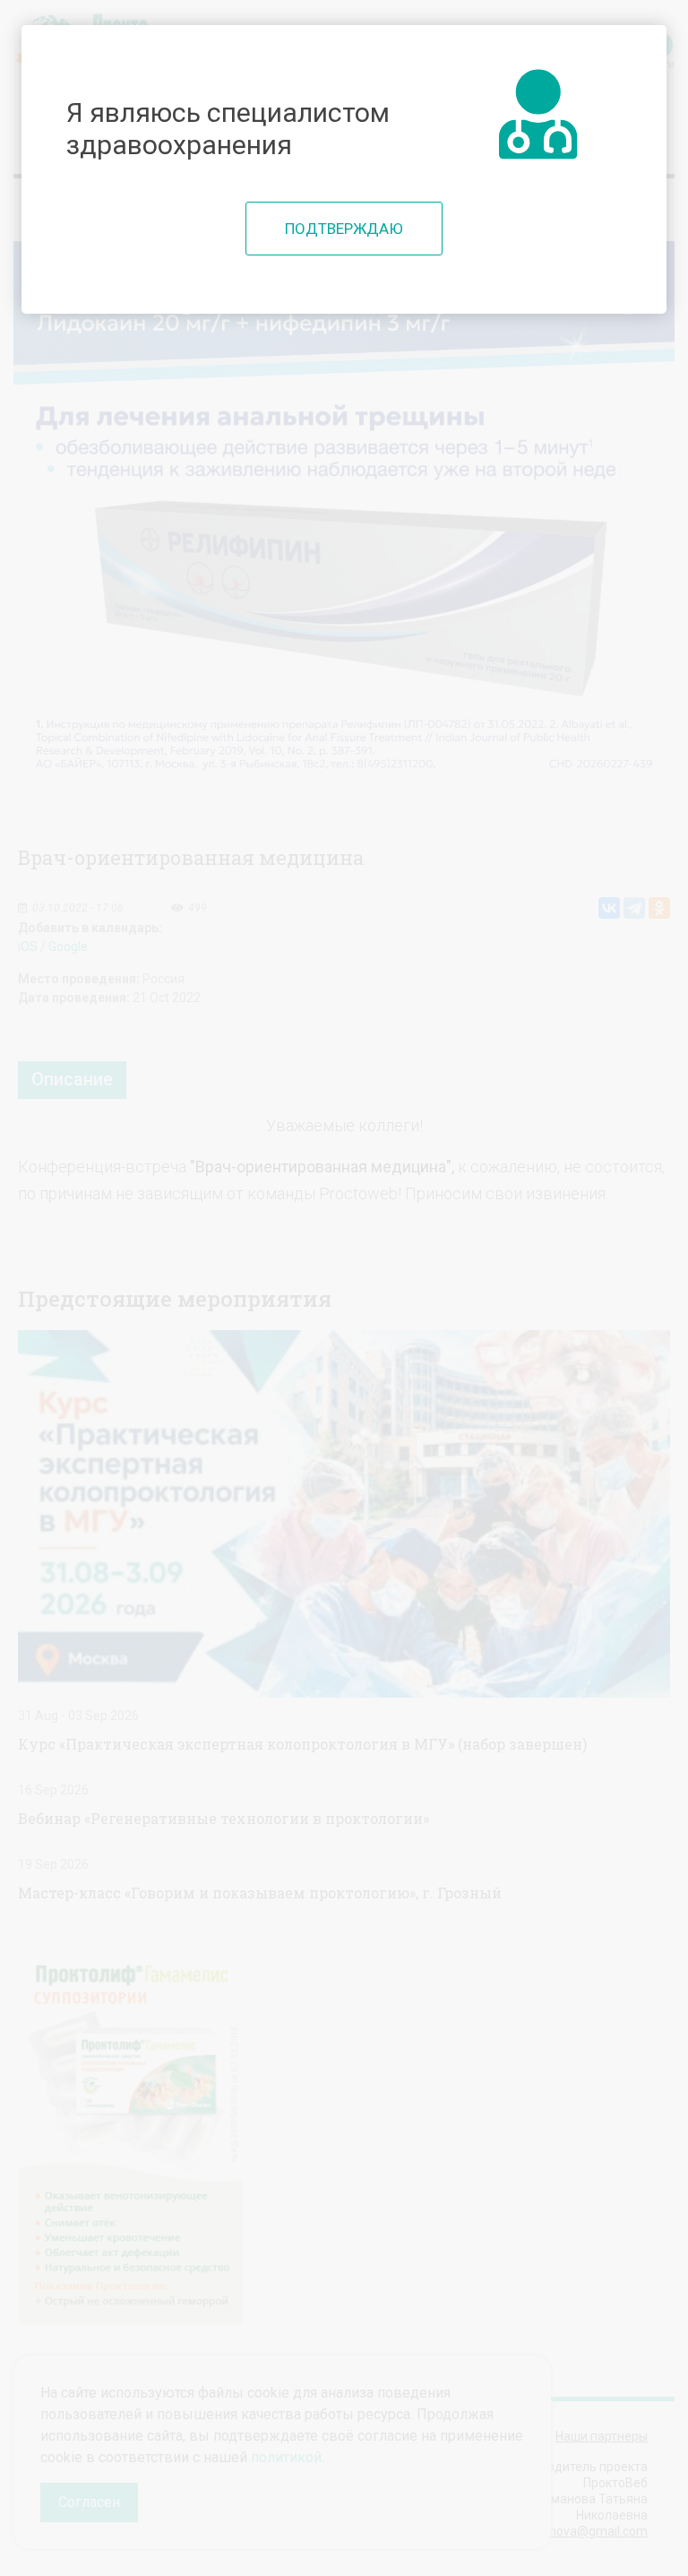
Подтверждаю (344, 229)
